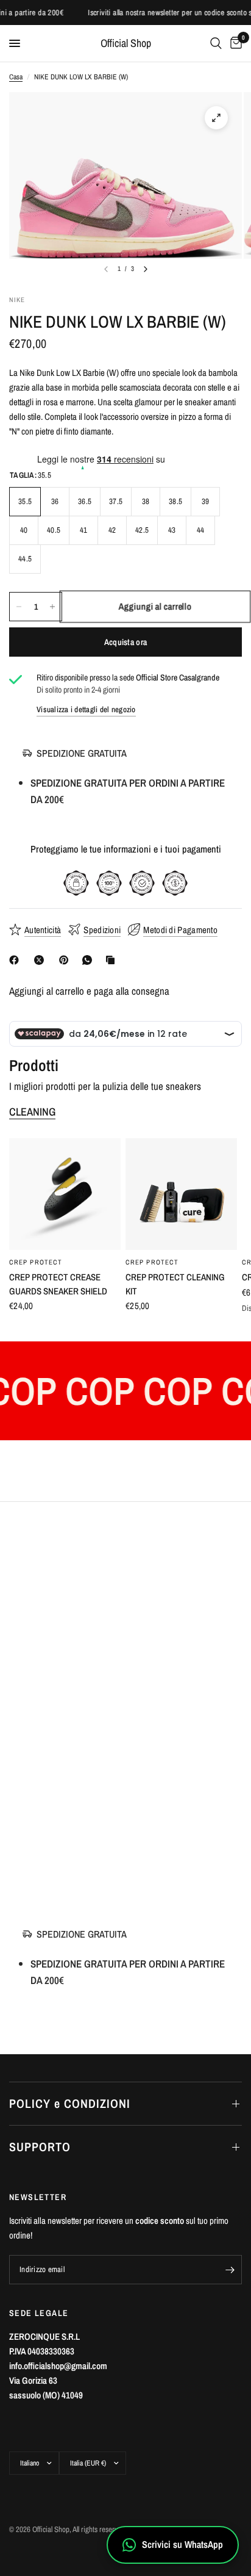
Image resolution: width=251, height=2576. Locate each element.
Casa (16, 77)
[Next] (146, 269)
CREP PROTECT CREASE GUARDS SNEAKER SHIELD (58, 1284)
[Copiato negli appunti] (113, 960)
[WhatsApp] (90, 960)
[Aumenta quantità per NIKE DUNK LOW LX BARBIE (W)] (52, 607)
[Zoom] (216, 118)
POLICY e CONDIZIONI (70, 2103)
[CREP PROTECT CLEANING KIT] (181, 1194)
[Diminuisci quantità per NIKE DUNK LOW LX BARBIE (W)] (19, 607)
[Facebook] (16, 960)
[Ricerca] (216, 43)
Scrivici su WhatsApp (182, 2544)
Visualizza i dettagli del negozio (86, 709)
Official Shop (126, 43)
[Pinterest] (66, 960)
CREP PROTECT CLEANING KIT (175, 1284)
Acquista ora (125, 642)
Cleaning (32, 1112)
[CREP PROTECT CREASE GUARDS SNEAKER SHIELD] (65, 1194)
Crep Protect (36, 1262)
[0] (234, 43)
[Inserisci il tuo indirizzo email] (230, 2270)
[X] (41, 960)
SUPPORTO (40, 2147)
